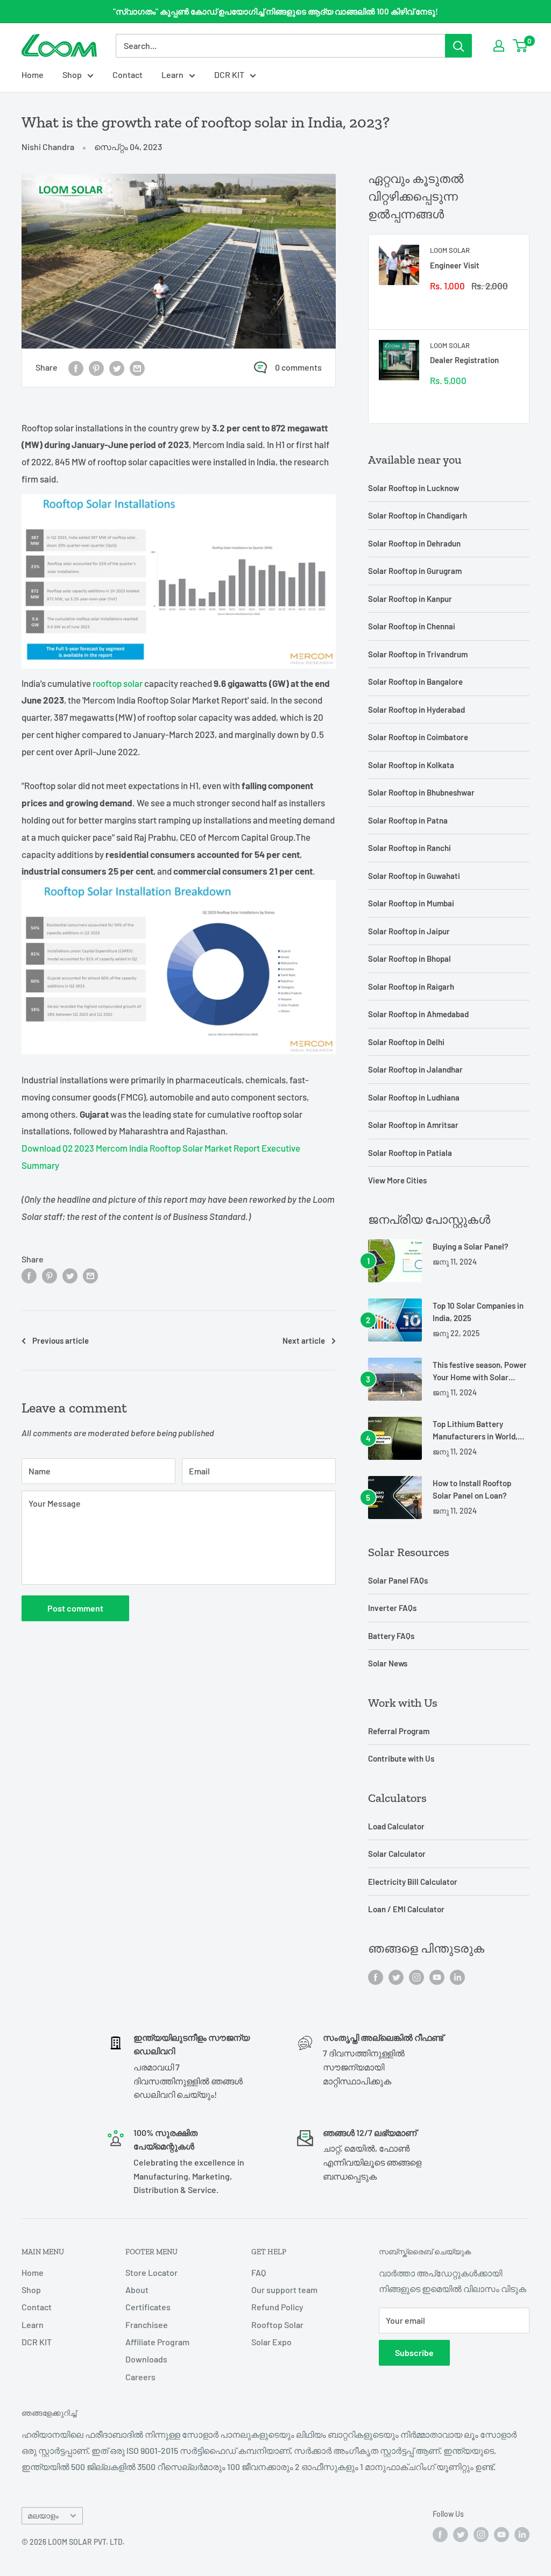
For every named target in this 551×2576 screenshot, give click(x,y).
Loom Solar (450, 250)
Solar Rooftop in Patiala (410, 1153)
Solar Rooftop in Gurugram (415, 571)
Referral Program (399, 1731)
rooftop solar (118, 683)
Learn (172, 74)
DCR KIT (229, 74)
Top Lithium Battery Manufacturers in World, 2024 (475, 1431)
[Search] (458, 46)
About (137, 2290)
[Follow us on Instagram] (416, 1977)
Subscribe (414, 2353)
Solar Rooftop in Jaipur (409, 931)
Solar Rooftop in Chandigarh (418, 515)
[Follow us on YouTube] (437, 1977)
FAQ (259, 2272)
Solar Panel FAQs (398, 1580)
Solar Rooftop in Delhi (406, 1042)
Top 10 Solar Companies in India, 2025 (478, 1312)
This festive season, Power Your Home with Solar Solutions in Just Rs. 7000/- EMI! (480, 1372)
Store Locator (151, 2272)
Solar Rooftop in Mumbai (411, 903)
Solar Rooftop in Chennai (412, 626)
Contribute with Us (401, 1758)
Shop (72, 74)
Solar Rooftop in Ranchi (409, 848)
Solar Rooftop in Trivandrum (418, 654)
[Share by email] (137, 368)
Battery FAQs (391, 1636)
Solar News (388, 1663)
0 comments (298, 367)
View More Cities (397, 1180)
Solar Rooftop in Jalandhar (415, 1069)
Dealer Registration (464, 360)
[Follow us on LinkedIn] (457, 1977)
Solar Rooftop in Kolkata (411, 765)
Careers (140, 2377)
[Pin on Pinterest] (96, 368)
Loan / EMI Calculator (406, 1909)
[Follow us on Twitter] (396, 1977)
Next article (304, 1340)
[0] (521, 46)
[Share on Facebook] (76, 368)
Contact (128, 74)
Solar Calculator (397, 1854)
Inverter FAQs (392, 1608)
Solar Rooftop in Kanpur (410, 599)
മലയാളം (43, 2515)
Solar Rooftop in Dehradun (414, 543)
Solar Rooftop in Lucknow (414, 488)
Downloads (146, 2359)
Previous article (61, 1340)
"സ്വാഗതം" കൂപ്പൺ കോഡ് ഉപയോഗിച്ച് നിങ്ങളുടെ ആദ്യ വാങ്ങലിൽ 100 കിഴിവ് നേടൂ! (275, 11)
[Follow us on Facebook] (376, 1977)
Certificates (148, 2307)
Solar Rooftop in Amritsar (413, 1125)
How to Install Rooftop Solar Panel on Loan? (472, 1489)
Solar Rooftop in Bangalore (415, 682)
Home (33, 74)
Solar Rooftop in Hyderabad (416, 709)
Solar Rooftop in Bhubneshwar (421, 792)
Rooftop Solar (277, 2325)
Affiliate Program (157, 2342)
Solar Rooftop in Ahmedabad (418, 1014)
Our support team (284, 2290)
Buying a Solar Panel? (471, 1246)
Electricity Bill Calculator (413, 1882)
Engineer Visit (455, 265)
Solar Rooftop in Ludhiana (414, 1097)
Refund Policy (277, 2307)
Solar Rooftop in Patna (408, 820)
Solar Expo (271, 2342)
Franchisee (147, 2325)
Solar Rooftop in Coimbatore (418, 737)
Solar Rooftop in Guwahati (414, 876)
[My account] (499, 46)
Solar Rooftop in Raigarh (411, 987)
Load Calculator (396, 1826)
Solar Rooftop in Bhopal (409, 959)
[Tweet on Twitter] (117, 368)
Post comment (75, 1608)
